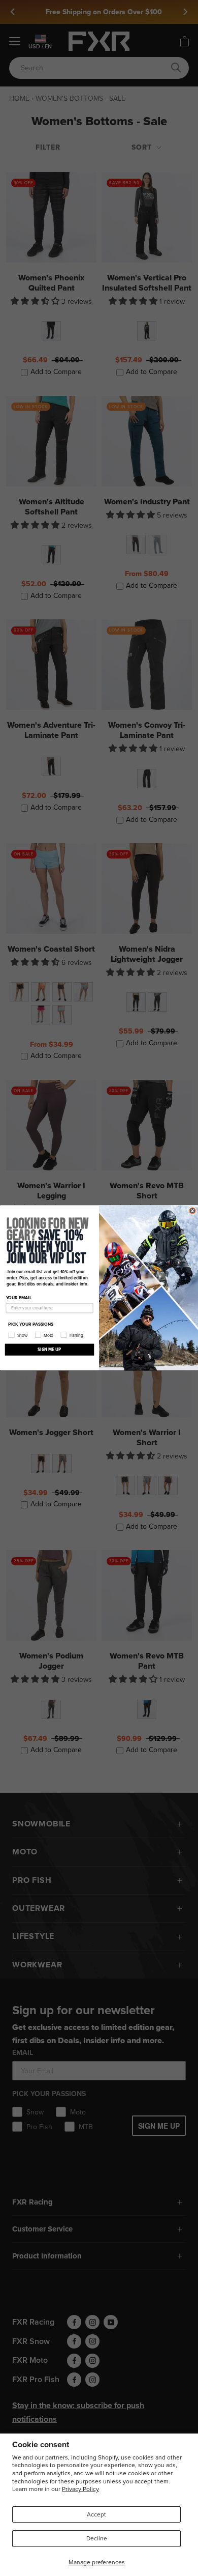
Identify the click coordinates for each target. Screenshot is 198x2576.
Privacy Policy (80, 2489)
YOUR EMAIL (19, 1298)
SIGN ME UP (49, 1350)
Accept (96, 2514)
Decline (97, 2538)
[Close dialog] (192, 1211)
